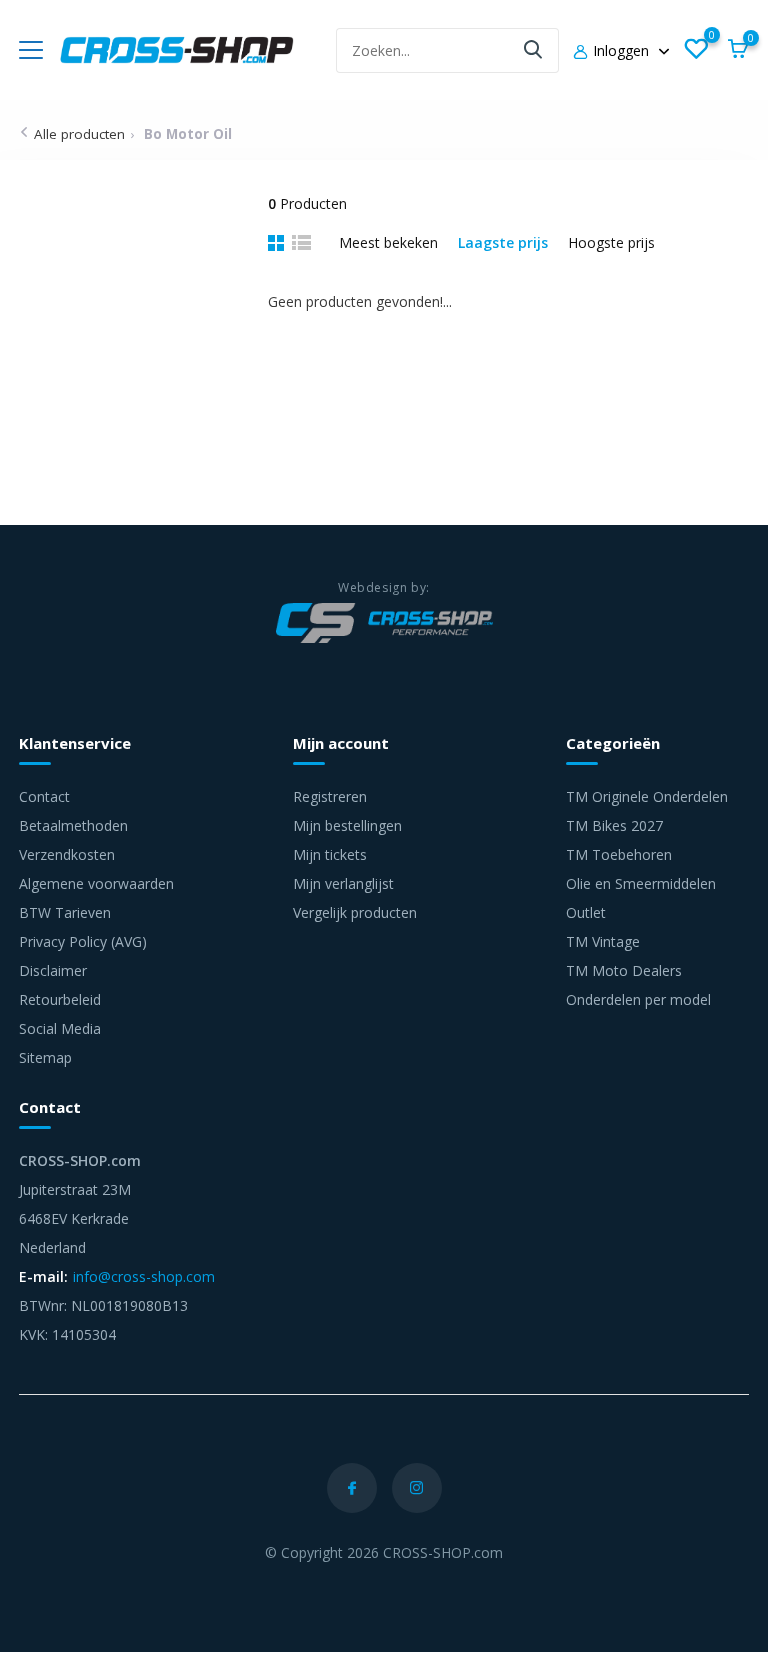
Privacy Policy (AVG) (83, 941)
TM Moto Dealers (624, 970)
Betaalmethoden (73, 825)
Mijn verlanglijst (343, 883)
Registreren (330, 796)
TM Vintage (603, 941)
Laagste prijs (503, 242)
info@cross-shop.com (144, 1276)
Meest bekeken (388, 242)
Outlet (586, 912)
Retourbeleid (60, 999)
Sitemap (45, 1057)
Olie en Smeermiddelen (641, 883)
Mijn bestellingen (347, 825)
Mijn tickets (330, 854)
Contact (44, 796)
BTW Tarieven (65, 912)
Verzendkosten (67, 854)
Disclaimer (53, 970)
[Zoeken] (534, 50)
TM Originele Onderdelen (647, 796)
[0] (696, 50)
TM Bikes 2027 (614, 825)
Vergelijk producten (355, 912)
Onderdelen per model (638, 999)
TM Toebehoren (619, 854)
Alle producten (79, 134)
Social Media (60, 1028)
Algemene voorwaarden (96, 883)
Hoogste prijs (611, 242)
